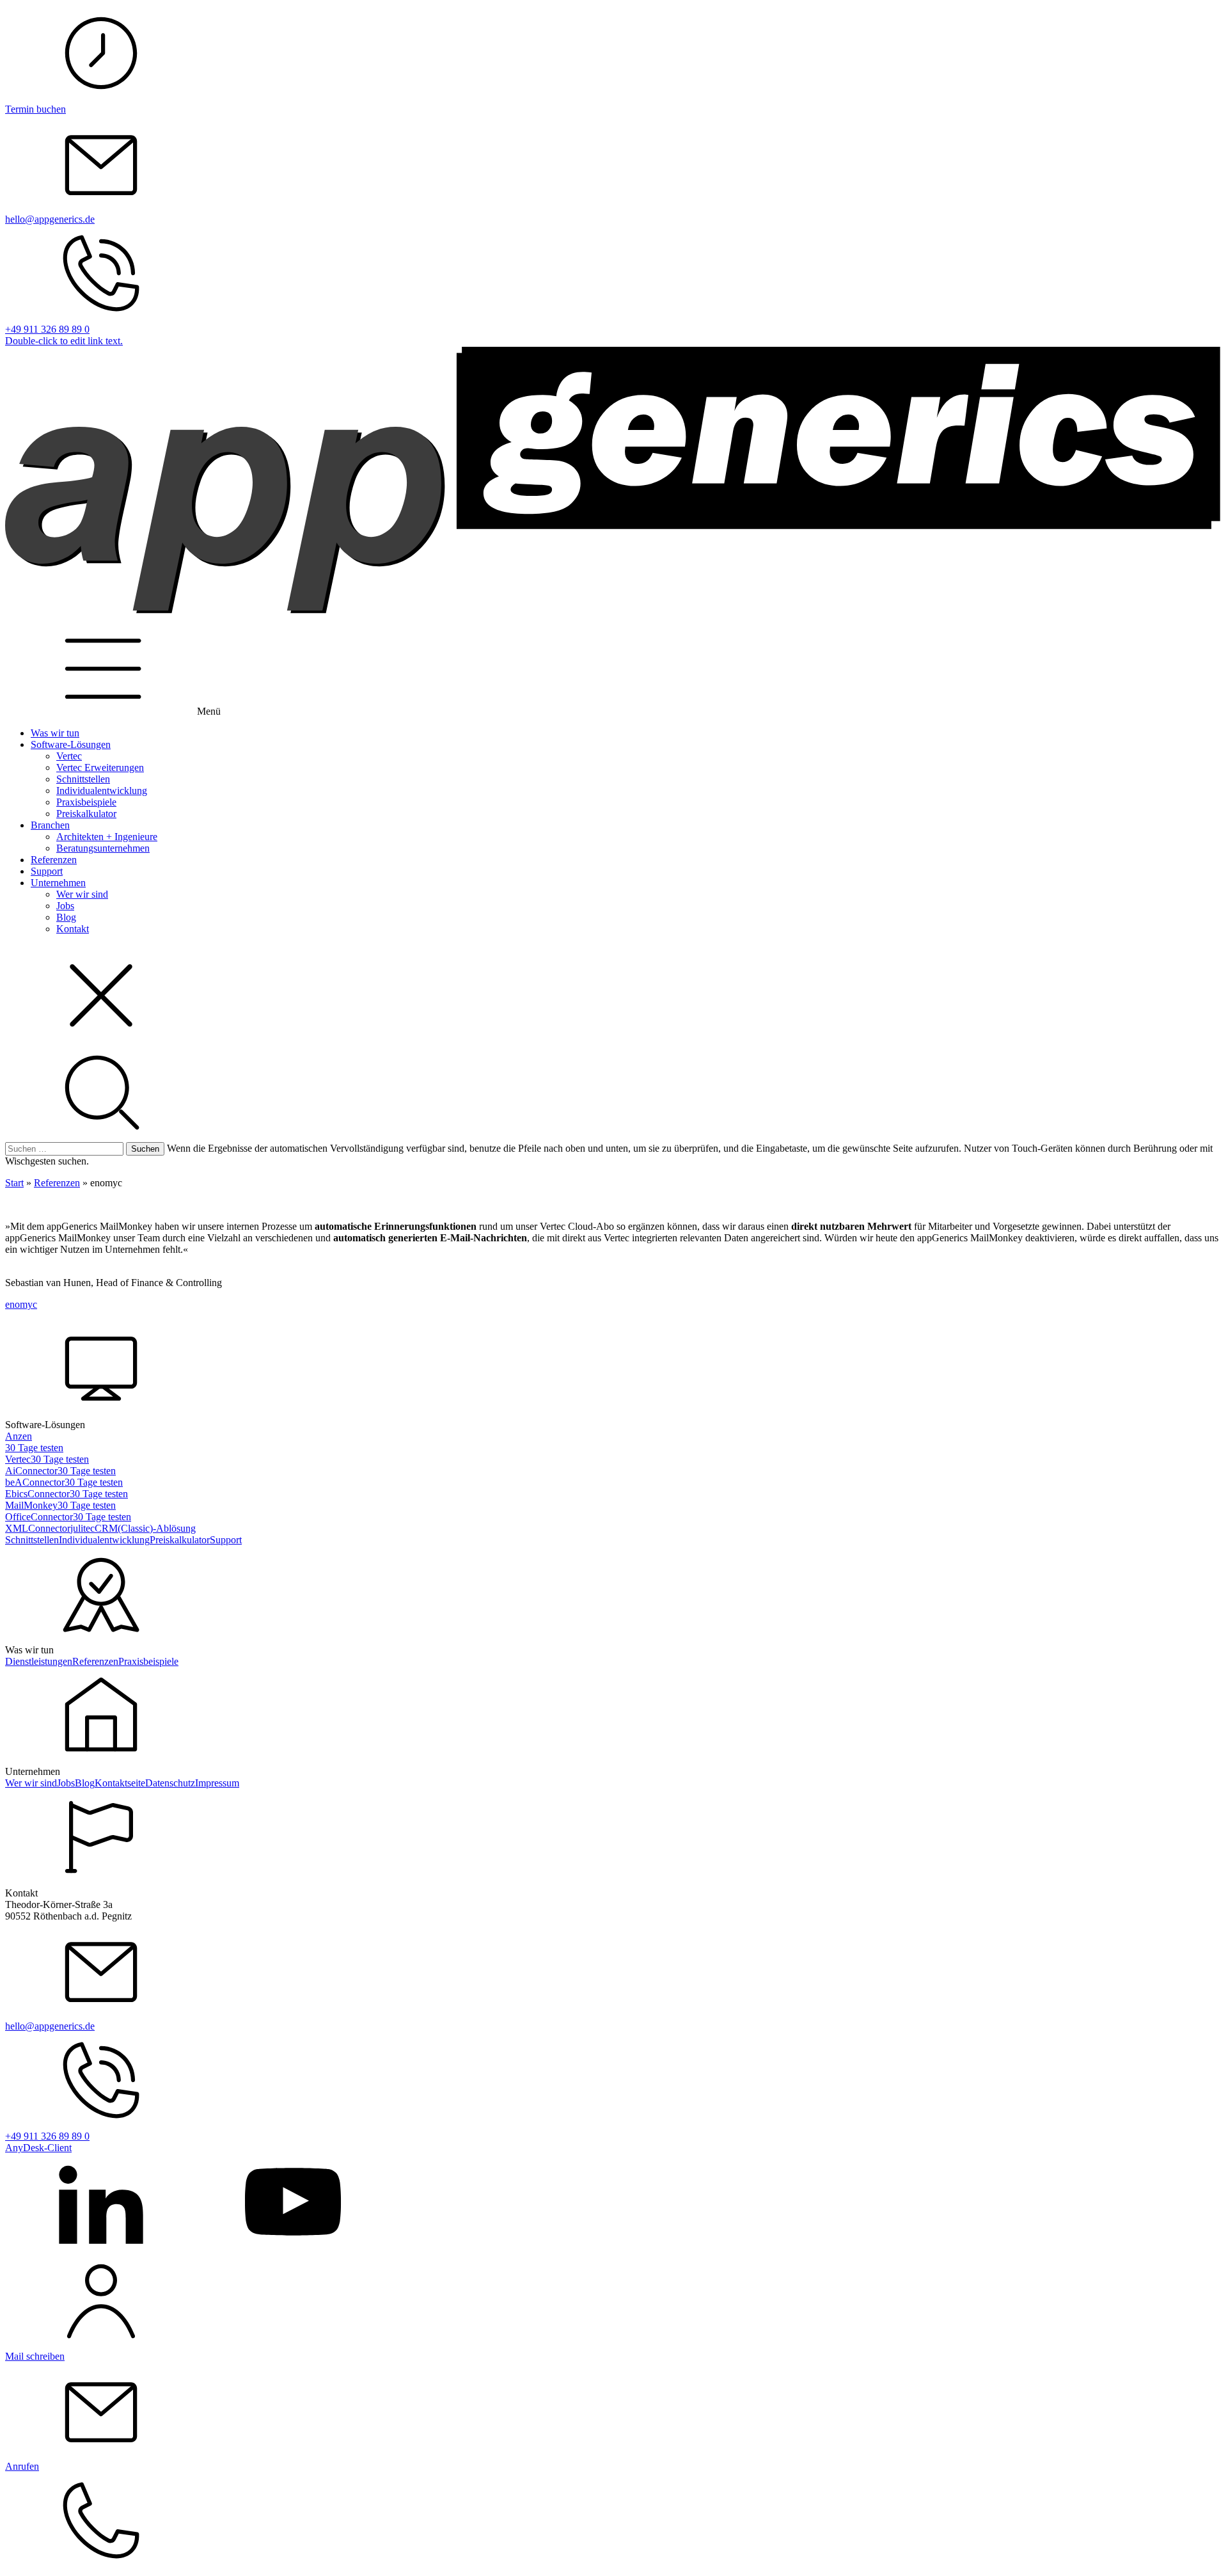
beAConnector (35, 1482)
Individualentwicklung (102, 791)
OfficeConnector (39, 1517)
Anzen (19, 1436)
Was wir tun (55, 733)
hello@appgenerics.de (50, 219)
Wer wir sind (82, 894)
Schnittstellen (83, 779)
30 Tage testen (34, 1448)
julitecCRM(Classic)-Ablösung (133, 1528)
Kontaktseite (120, 1783)
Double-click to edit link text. (64, 341)
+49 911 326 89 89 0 (47, 329)
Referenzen (54, 860)
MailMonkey (31, 1505)
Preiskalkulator (86, 814)
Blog (66, 917)
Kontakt (73, 929)
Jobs (65, 906)
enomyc (21, 1304)
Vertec (69, 756)
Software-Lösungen (71, 744)
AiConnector (31, 1471)
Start (14, 1183)
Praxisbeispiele (86, 802)
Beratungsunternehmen (103, 848)
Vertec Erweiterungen (100, 767)
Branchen (50, 825)
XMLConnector (38, 1528)
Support (47, 871)
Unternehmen (58, 883)
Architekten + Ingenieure (107, 837)
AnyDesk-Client (38, 2148)
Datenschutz (170, 1783)
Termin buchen (35, 109)
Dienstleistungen (39, 1661)
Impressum (217, 1783)
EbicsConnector (37, 1494)
